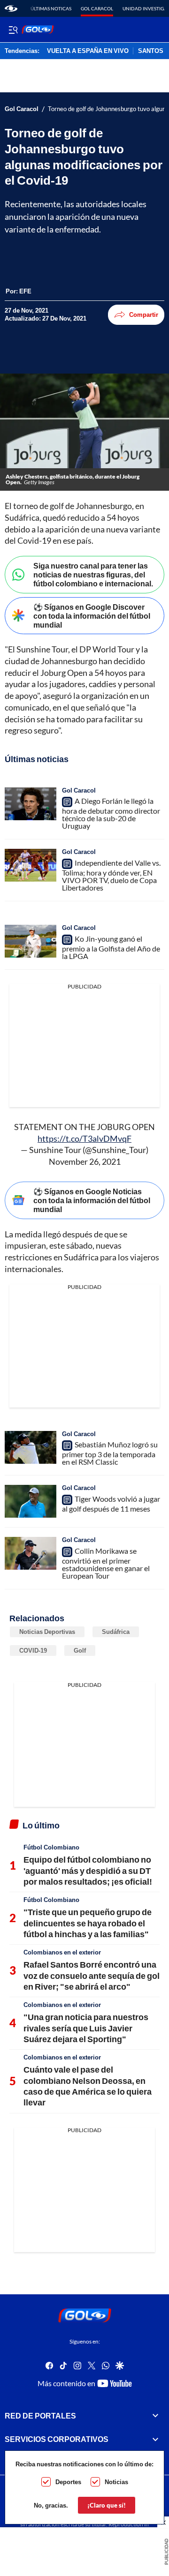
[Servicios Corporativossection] (155, 2439)
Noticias (116, 2482)
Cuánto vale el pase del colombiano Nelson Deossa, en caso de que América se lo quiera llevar (88, 2086)
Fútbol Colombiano (51, 1847)
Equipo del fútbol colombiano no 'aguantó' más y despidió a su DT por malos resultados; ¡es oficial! (88, 1870)
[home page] (11, 8)
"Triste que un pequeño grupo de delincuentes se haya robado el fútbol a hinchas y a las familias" (88, 1923)
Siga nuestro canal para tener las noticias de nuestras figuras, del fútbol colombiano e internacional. (93, 574)
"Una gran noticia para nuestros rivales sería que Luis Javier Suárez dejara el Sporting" (86, 2028)
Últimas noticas (51, 8)
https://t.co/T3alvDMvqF (84, 1138)
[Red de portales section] (155, 2415)
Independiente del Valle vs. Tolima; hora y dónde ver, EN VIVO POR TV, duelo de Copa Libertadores (111, 875)
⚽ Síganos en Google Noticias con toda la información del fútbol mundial (92, 1200)
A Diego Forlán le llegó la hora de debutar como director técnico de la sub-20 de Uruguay (111, 813)
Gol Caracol (97, 8)
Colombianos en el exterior (62, 1952)
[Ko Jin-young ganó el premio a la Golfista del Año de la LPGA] (31, 941)
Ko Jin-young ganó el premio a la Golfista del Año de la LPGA (111, 947)
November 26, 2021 (85, 1161)
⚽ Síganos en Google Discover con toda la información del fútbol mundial (92, 616)
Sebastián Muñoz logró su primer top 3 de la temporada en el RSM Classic (110, 1453)
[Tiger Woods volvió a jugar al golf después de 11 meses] (31, 1501)
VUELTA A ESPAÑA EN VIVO (88, 51)
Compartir (144, 315)
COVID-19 (33, 1650)
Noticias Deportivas (47, 1632)
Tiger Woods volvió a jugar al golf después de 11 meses (111, 1504)
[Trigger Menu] (13, 30)
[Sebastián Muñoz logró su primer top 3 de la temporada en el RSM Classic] (31, 1447)
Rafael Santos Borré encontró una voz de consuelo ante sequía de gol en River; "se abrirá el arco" (92, 1975)
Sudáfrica (116, 1632)
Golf (80, 1650)
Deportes (68, 2482)
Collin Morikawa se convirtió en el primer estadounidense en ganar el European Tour (106, 1563)
